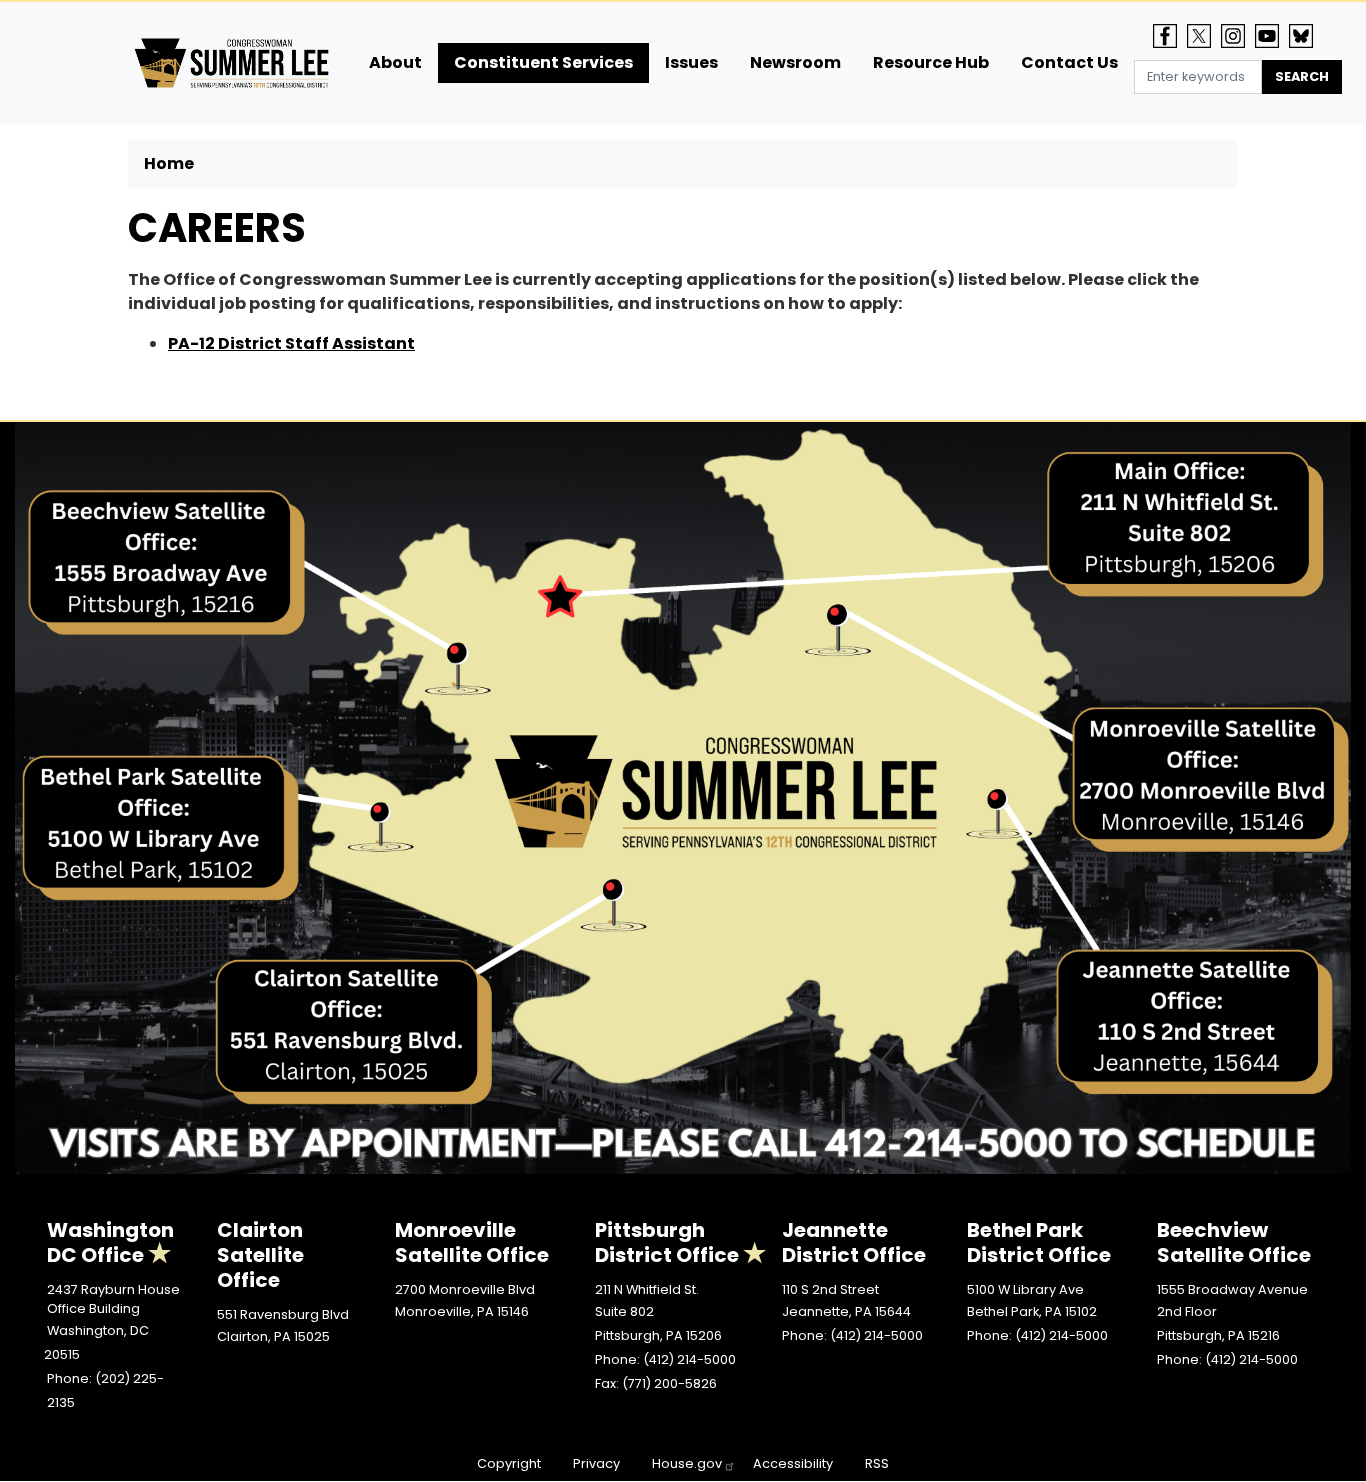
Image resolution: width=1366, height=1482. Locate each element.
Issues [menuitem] (691, 62)
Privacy (596, 1463)
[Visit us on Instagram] (1238, 36)
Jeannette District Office (854, 1242)
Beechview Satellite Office (1234, 1242)
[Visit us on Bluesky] (1306, 36)
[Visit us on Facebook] (1170, 36)
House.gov (687, 1463)
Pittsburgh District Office (667, 1242)
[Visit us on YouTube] (1272, 36)
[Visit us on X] (1204, 36)
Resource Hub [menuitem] (931, 62)
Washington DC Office (110, 1242)
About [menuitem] (395, 62)
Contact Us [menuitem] (1069, 62)
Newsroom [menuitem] (795, 62)
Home (169, 163)
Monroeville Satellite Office (472, 1242)
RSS (877, 1463)
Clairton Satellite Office (260, 1255)
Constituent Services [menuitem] (543, 62)
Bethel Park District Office (1039, 1242)
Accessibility (793, 1463)
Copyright (509, 1463)
